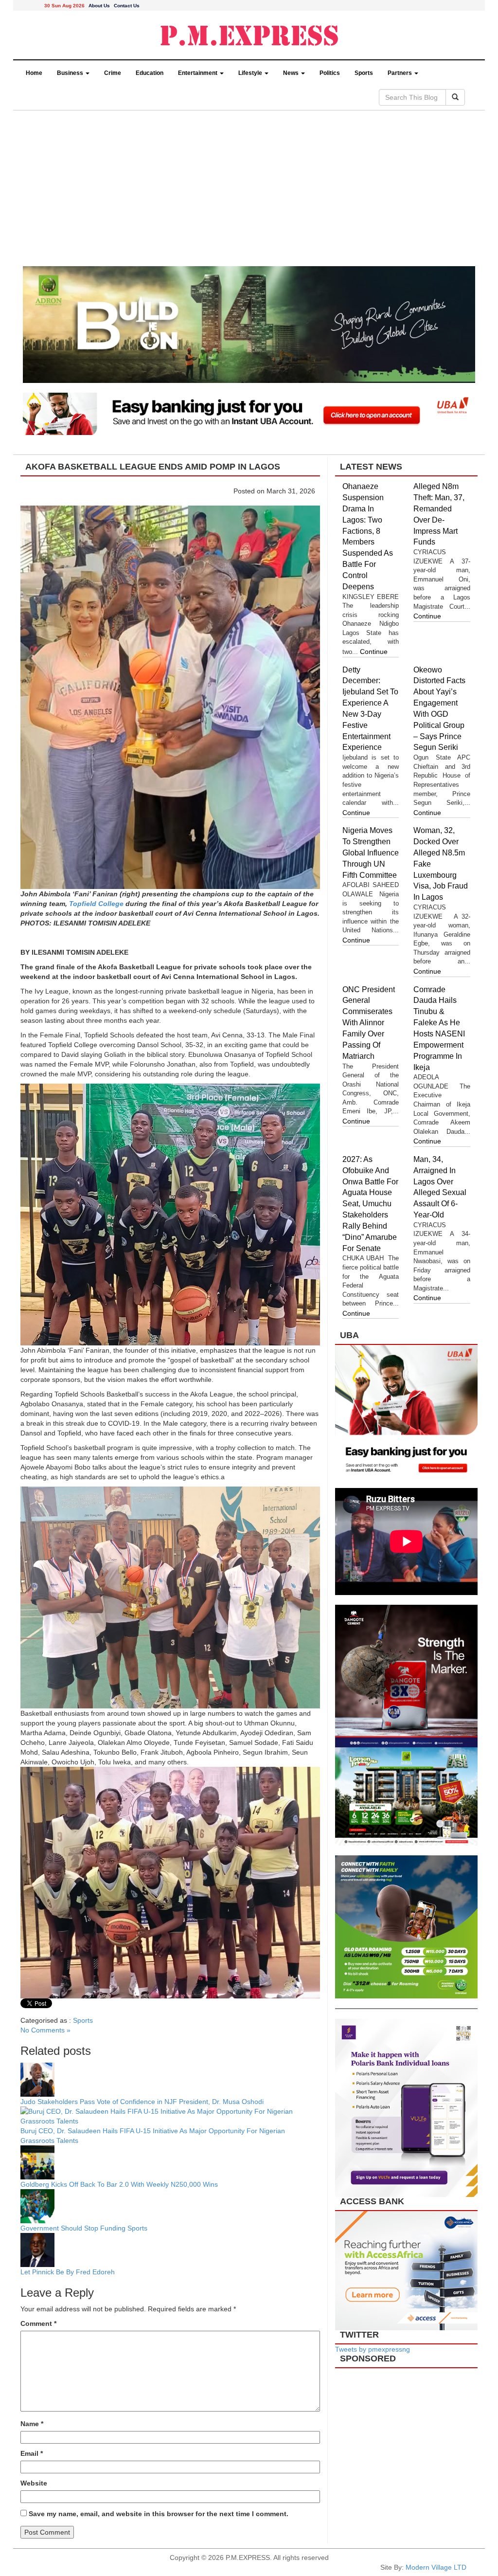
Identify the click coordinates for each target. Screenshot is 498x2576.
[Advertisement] (249, 193)
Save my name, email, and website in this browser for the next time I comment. (159, 2514)
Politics (330, 73)
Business (71, 73)
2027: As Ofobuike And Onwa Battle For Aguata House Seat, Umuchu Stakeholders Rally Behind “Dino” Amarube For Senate (370, 1204)
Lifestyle (251, 73)
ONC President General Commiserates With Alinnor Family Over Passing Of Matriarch (369, 1023)
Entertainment (198, 73)
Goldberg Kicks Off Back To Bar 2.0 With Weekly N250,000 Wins (119, 2184)
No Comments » (45, 2030)
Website (34, 2483)
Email (32, 2453)
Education (150, 73)
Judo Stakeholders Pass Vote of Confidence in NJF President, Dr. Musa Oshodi (142, 2102)
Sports (364, 73)
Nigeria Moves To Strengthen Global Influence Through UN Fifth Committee (371, 853)
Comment (38, 2323)
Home (34, 73)
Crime (113, 73)
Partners (400, 73)
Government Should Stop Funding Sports (85, 2228)
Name (32, 2424)
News (292, 73)
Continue (374, 652)
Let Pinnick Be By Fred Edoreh (68, 2272)
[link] (96, 904)
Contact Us (127, 6)
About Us (99, 6)
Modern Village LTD (436, 2567)
